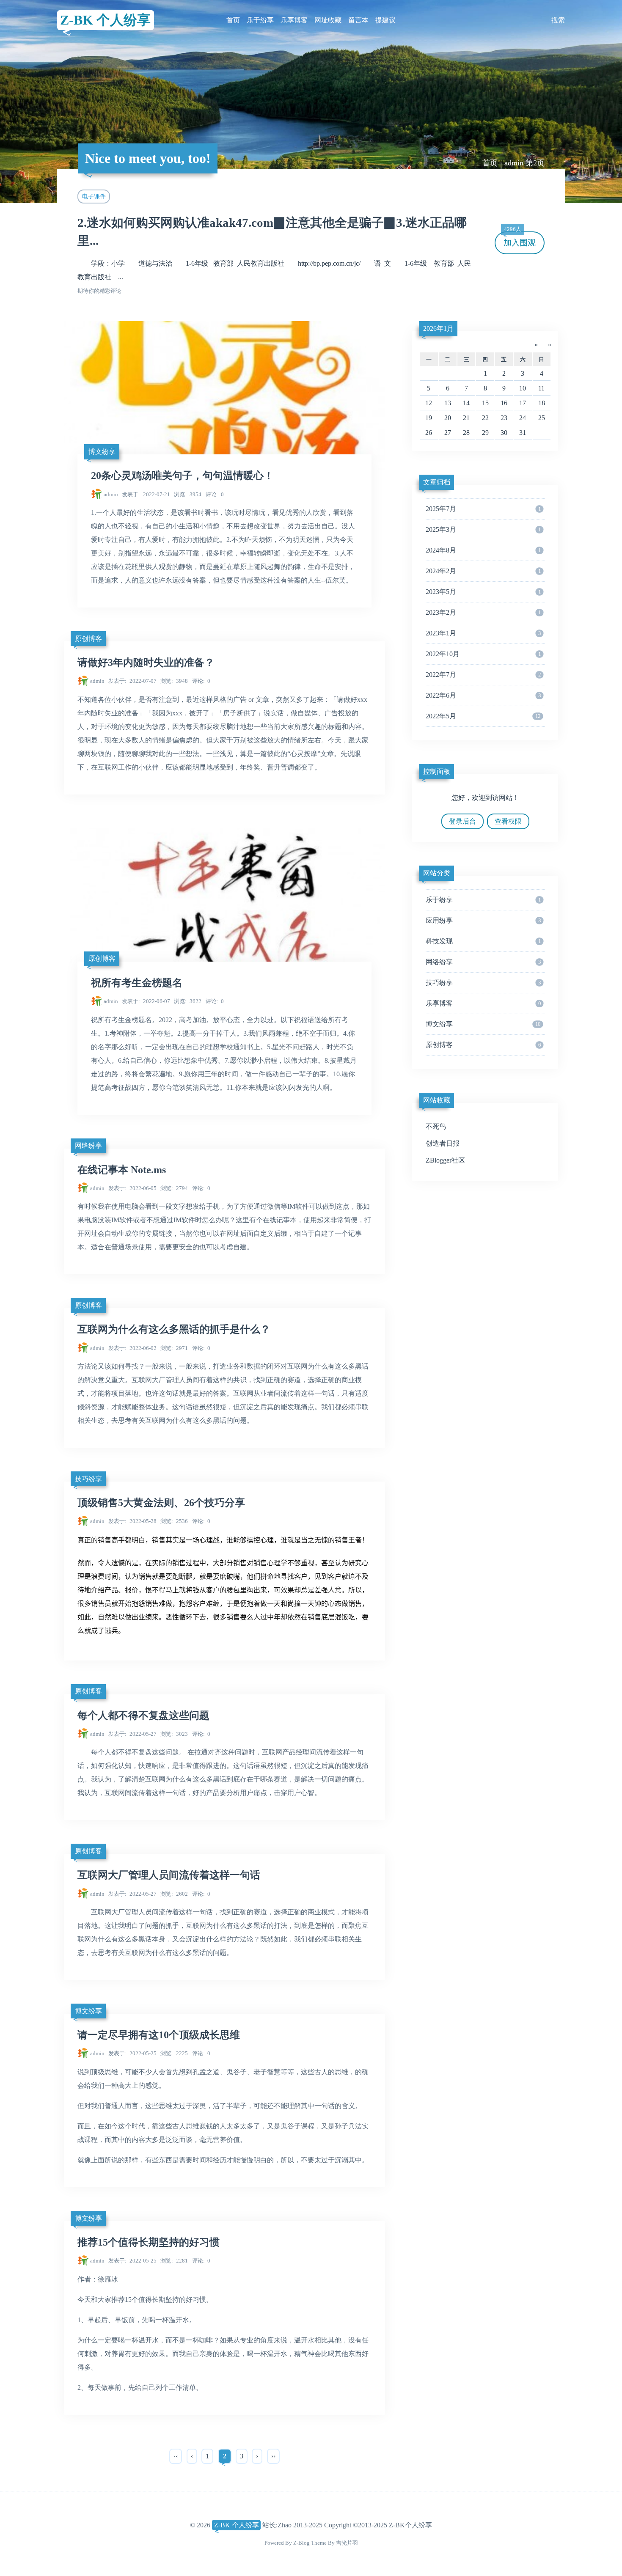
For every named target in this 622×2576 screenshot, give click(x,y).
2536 (174, 1521)
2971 (174, 1348)
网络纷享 (88, 1145)
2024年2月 (483, 571)
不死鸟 (436, 1126)
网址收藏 (328, 20)
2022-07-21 (146, 494)
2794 (174, 1188)
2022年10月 (483, 654)
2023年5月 (483, 592)
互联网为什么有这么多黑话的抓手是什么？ (174, 1329)
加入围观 (520, 239)
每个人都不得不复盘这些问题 (143, 1716)
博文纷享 (102, 452)
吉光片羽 (347, 2543)
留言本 (358, 20)
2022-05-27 (132, 1734)
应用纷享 (483, 920)
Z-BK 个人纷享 (105, 20)
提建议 (385, 20)
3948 (174, 681)
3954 (188, 494)
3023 (174, 1734)
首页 (233, 20)
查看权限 (508, 821)
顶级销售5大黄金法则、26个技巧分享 (161, 1503)
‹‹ (176, 2456)
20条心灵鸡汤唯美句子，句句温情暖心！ (182, 476)
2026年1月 (438, 329)
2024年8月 (483, 550)
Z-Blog (301, 2543)
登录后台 (462, 821)
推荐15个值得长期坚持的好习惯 (149, 2242)
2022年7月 (483, 675)
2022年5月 (483, 716)
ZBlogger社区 (445, 1160)
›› (273, 2456)
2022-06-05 (132, 1188)
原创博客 (88, 639)
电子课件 (94, 196)
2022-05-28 (132, 1521)
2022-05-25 (132, 2053)
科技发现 (483, 941)
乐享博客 (294, 20)
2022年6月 (483, 695)
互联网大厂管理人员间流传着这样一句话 (169, 1875)
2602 (174, 1894)
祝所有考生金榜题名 (137, 983)
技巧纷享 (88, 1479)
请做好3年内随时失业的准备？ (146, 663)
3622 (188, 1001)
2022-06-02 (132, 1348)
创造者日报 (443, 1143)
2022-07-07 (132, 681)
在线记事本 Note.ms (122, 1170)
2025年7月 (483, 509)
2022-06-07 (146, 1001)
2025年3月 (483, 529)
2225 (174, 2053)
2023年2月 (483, 612)
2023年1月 (483, 633)
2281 (174, 2261)
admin (111, 494)
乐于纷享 (260, 20)
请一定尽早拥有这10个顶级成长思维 (159, 2035)
